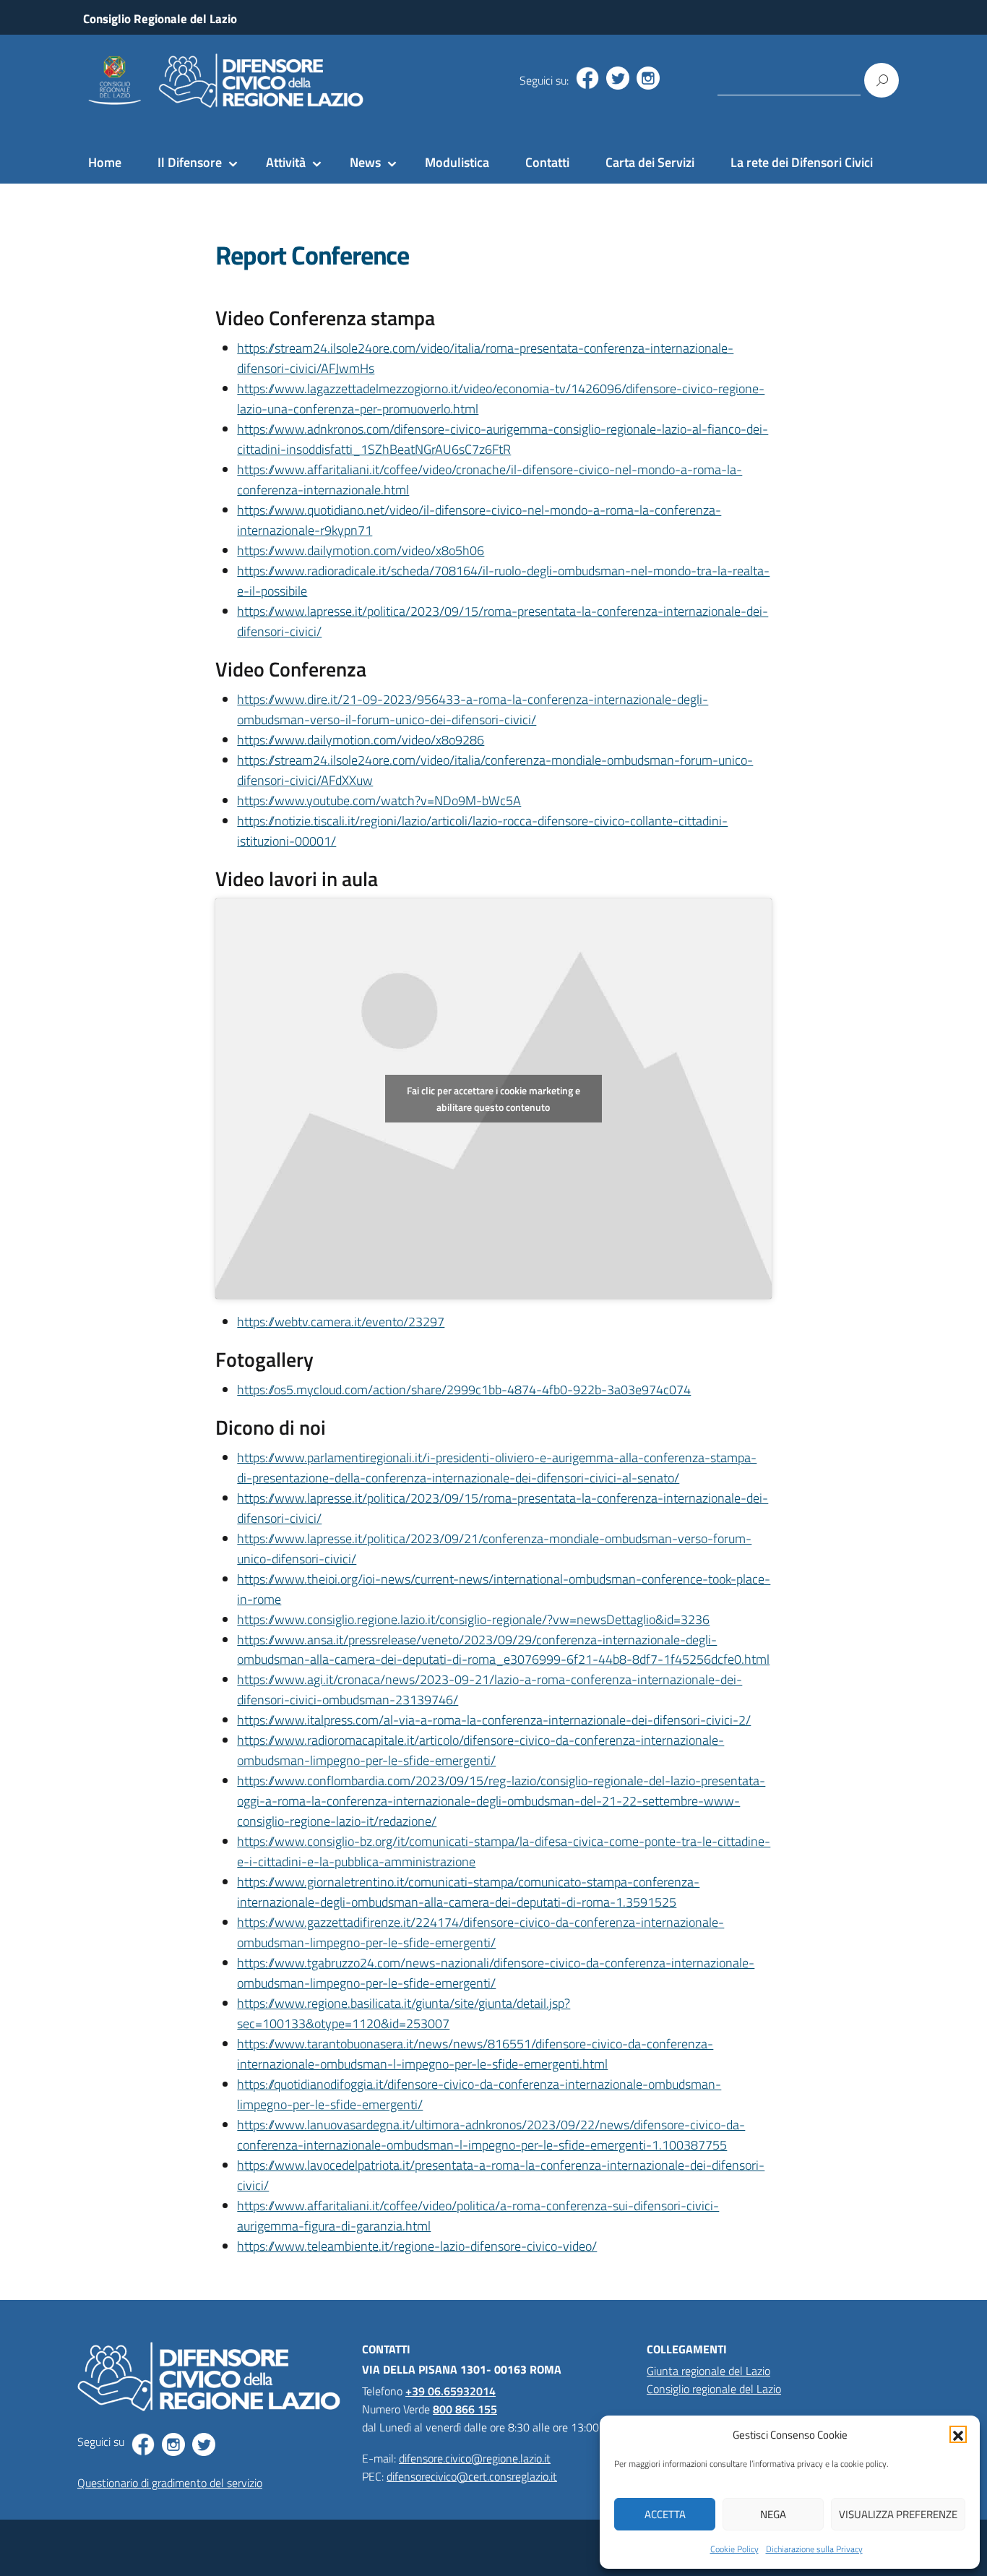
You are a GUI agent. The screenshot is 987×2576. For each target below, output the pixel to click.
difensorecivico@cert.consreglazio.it (472, 2476)
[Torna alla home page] (223, 81)
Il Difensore (190, 162)
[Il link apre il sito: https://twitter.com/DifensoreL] (618, 78)
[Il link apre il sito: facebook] (143, 2444)
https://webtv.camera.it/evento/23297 (341, 1322)
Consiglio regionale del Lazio (714, 2389)
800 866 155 (465, 2409)
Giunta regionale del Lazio (708, 2371)
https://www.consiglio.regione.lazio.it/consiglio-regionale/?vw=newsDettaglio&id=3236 (473, 1619)
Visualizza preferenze (898, 2514)
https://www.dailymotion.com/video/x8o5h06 (361, 550)
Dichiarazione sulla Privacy (814, 2549)
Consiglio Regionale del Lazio (160, 19)
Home (105, 162)
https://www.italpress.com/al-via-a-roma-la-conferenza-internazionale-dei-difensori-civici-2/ (494, 1720)
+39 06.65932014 (451, 2391)
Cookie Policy (734, 2549)
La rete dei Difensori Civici (802, 162)
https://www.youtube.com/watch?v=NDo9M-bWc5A (379, 800)
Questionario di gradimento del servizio (170, 2483)
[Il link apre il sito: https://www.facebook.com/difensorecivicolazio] (587, 78)
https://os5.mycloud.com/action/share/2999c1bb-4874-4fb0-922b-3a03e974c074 (464, 1390)
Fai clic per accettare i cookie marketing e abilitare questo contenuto (493, 1099)
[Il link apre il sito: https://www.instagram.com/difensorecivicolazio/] (648, 78)
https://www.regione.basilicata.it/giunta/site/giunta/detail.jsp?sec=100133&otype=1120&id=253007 (404, 2013)
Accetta (665, 2514)
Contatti (547, 162)
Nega (773, 2514)
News (365, 162)
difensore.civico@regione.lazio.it (475, 2458)
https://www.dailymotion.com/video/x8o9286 (361, 740)
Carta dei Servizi (650, 162)
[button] (958, 2434)
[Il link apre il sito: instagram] (173, 2444)
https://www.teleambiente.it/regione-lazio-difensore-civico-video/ (417, 2246)
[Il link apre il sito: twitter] (204, 2444)
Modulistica (457, 162)
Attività (286, 162)
